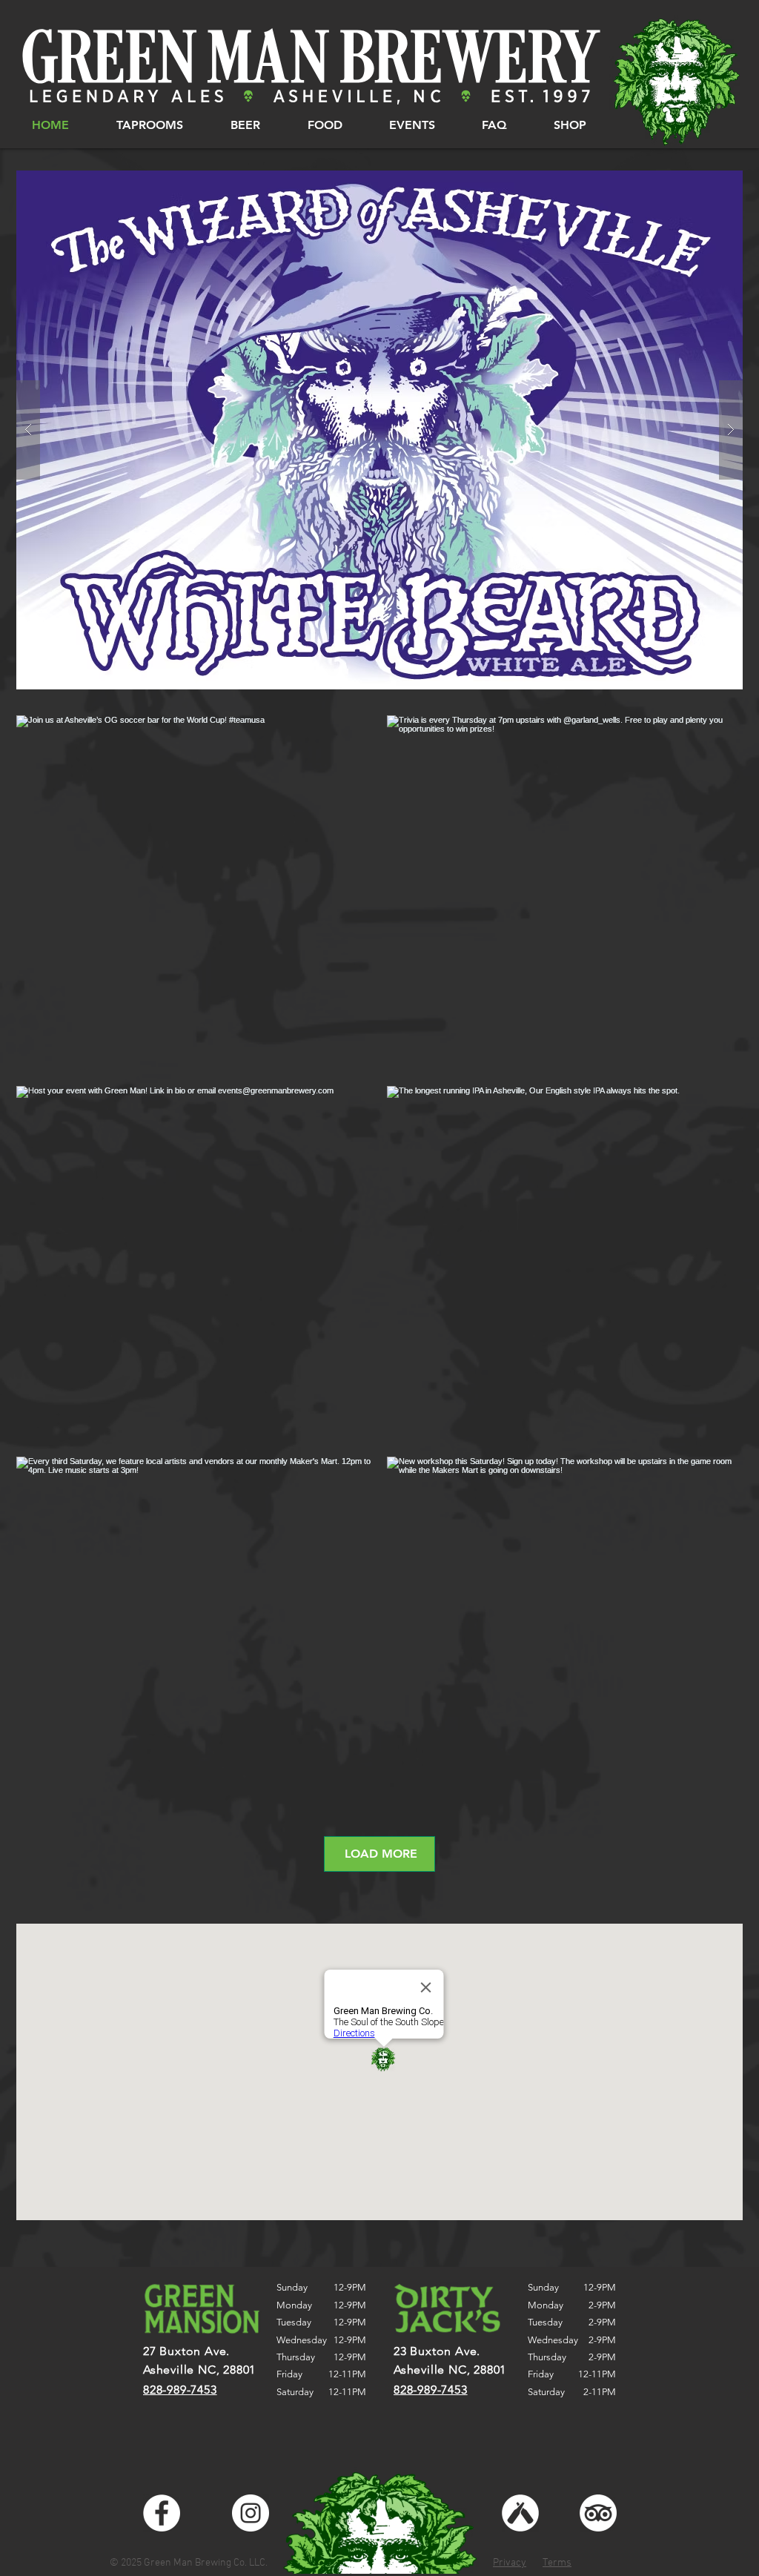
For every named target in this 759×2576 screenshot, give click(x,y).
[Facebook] (162, 2513)
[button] (149, 125)
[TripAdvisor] (598, 2513)
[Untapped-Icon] (520, 2513)
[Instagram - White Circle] (251, 2513)
